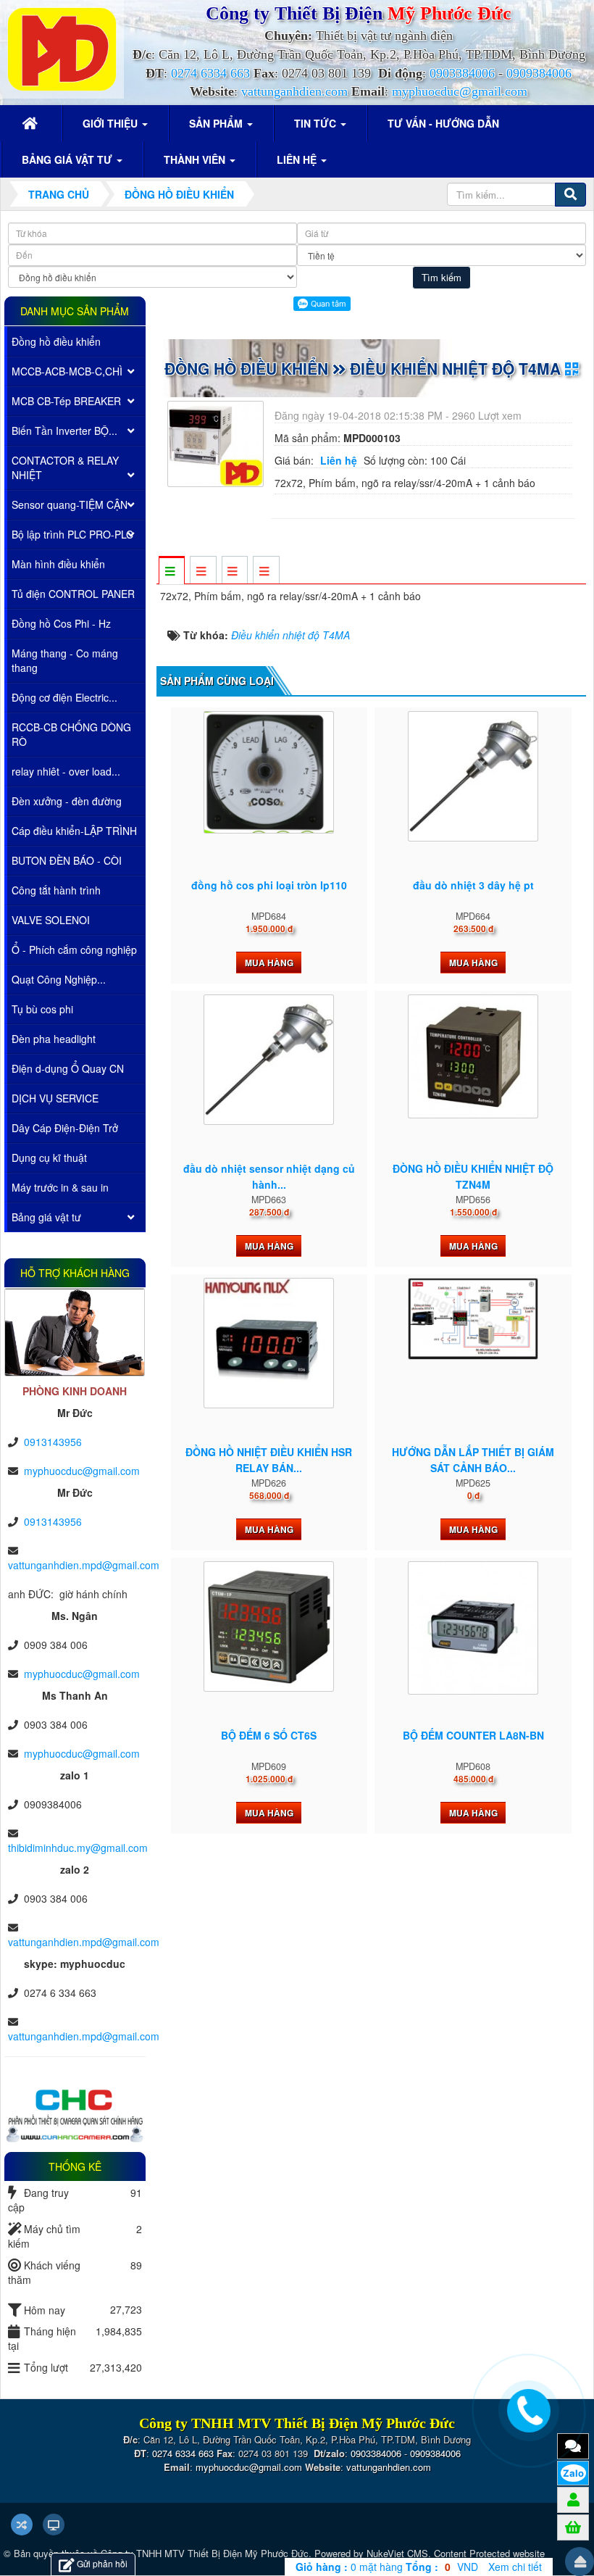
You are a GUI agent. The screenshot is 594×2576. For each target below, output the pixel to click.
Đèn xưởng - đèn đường (67, 801)
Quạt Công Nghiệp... (59, 979)
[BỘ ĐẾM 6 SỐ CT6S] (269, 1626)
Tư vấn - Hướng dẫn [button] (443, 123)
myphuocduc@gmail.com (460, 91)
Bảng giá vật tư (46, 1217)
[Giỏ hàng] (573, 2527)
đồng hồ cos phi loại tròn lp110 (269, 885)
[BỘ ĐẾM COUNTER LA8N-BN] (473, 1628)
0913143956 (53, 1442)
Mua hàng (269, 963)
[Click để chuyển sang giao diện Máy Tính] (54, 2525)
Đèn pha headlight (54, 1039)
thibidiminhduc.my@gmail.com (78, 1848)
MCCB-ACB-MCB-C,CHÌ (67, 371)
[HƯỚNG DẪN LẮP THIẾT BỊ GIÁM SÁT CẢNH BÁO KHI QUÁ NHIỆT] (473, 1319)
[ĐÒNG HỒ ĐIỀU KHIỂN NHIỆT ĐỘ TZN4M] (473, 1056)
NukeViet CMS (397, 2553)
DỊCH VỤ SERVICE (55, 1098)
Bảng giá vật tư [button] (68, 159)
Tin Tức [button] (317, 123)
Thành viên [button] (196, 159)
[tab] (171, 571)
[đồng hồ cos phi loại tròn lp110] (269, 772)
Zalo (573, 2473)
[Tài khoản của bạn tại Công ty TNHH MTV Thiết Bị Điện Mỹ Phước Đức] (573, 2499)
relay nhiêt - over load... (66, 771)
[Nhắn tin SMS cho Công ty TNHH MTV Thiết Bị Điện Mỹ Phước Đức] (573, 2446)
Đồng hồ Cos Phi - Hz (61, 623)
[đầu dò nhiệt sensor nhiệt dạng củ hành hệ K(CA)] (269, 1060)
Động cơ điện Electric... (64, 697)
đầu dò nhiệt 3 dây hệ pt (473, 885)
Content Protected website (489, 2553)
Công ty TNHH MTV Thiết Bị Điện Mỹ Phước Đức (205, 2553)
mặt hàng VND (387, 2567)
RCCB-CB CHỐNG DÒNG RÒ (71, 734)
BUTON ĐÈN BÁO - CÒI (67, 860)
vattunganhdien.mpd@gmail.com (84, 1565)
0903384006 (462, 73)
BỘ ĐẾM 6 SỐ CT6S (269, 1735)
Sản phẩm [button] (217, 123)
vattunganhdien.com (294, 91)
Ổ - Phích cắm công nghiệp (74, 950)
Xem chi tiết (515, 2567)
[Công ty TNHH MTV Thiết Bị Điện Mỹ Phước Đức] (62, 48)
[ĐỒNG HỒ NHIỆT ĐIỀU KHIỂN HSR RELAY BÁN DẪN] (269, 1343)
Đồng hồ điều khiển (56, 341)
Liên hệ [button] (298, 159)
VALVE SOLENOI (51, 920)
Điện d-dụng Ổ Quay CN (68, 1068)
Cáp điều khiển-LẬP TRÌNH (74, 831)
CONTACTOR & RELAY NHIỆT (65, 468)
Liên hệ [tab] (339, 460)
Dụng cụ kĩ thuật (49, 1158)
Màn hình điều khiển (58, 564)
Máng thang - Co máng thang (65, 660)
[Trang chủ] (32, 123)
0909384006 (539, 73)
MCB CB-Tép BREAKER (66, 401)
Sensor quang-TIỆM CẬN (70, 504)
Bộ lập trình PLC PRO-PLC (72, 534)
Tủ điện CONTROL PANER (73, 594)
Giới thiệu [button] (112, 123)
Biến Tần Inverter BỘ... (64, 431)
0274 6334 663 (210, 73)
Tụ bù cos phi (42, 1009)
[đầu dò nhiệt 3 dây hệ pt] (473, 776)
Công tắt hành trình (56, 890)
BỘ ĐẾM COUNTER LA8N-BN (473, 1735)
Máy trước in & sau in (60, 1187)
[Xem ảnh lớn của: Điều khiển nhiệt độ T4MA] (217, 442)
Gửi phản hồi (102, 2563)
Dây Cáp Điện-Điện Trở (65, 1128)
